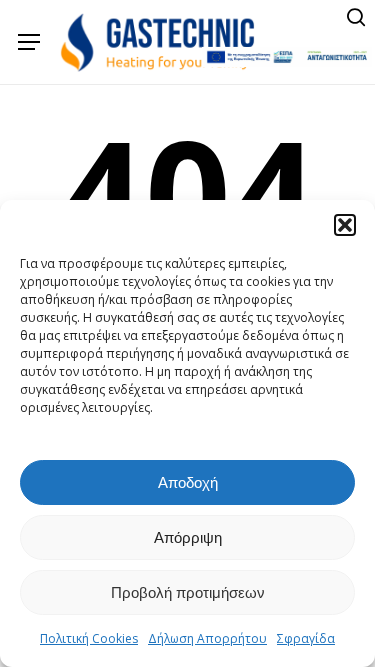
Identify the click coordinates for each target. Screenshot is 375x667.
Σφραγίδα (306, 638)
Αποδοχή (188, 482)
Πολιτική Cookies (89, 638)
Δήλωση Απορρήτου (207, 638)
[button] (345, 225)
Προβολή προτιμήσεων (188, 592)
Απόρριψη (188, 537)
